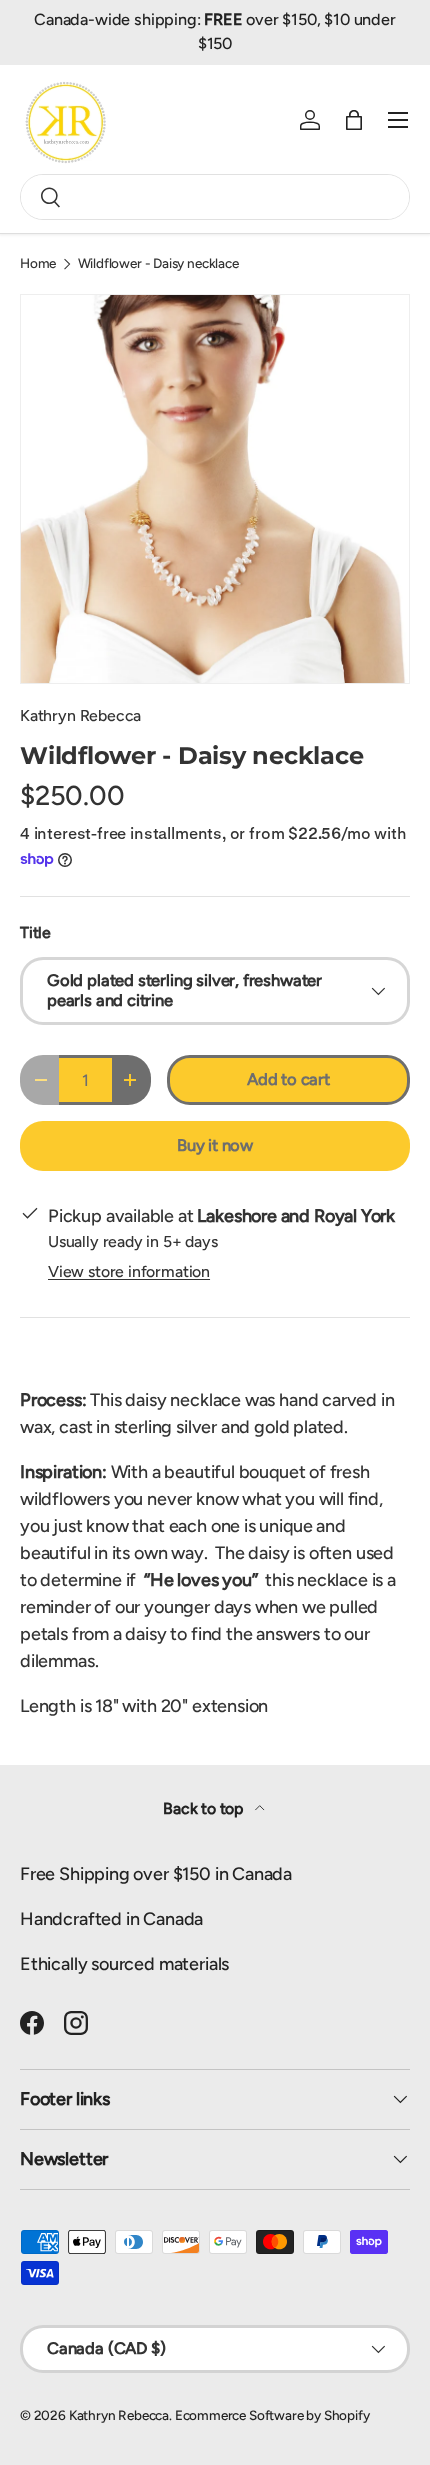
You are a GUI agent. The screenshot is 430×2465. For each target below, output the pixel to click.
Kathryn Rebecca (80, 715)
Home (38, 264)
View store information (129, 1271)
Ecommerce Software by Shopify (272, 2415)
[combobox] (215, 197)
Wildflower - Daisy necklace (158, 264)
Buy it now (215, 1145)
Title (35, 932)
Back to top (205, 1808)
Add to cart (288, 1079)
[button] (354, 120)
